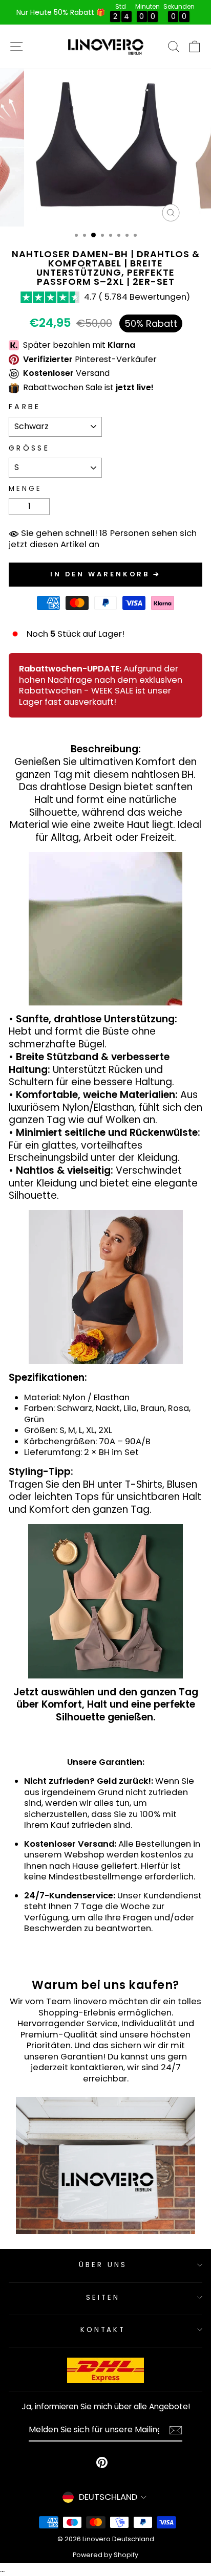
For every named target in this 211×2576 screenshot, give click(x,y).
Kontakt (103, 2330)
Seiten (103, 2298)
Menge (25, 489)
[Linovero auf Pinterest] (102, 2462)
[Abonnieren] (176, 2430)
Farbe (25, 407)
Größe (29, 448)
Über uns (103, 2265)
